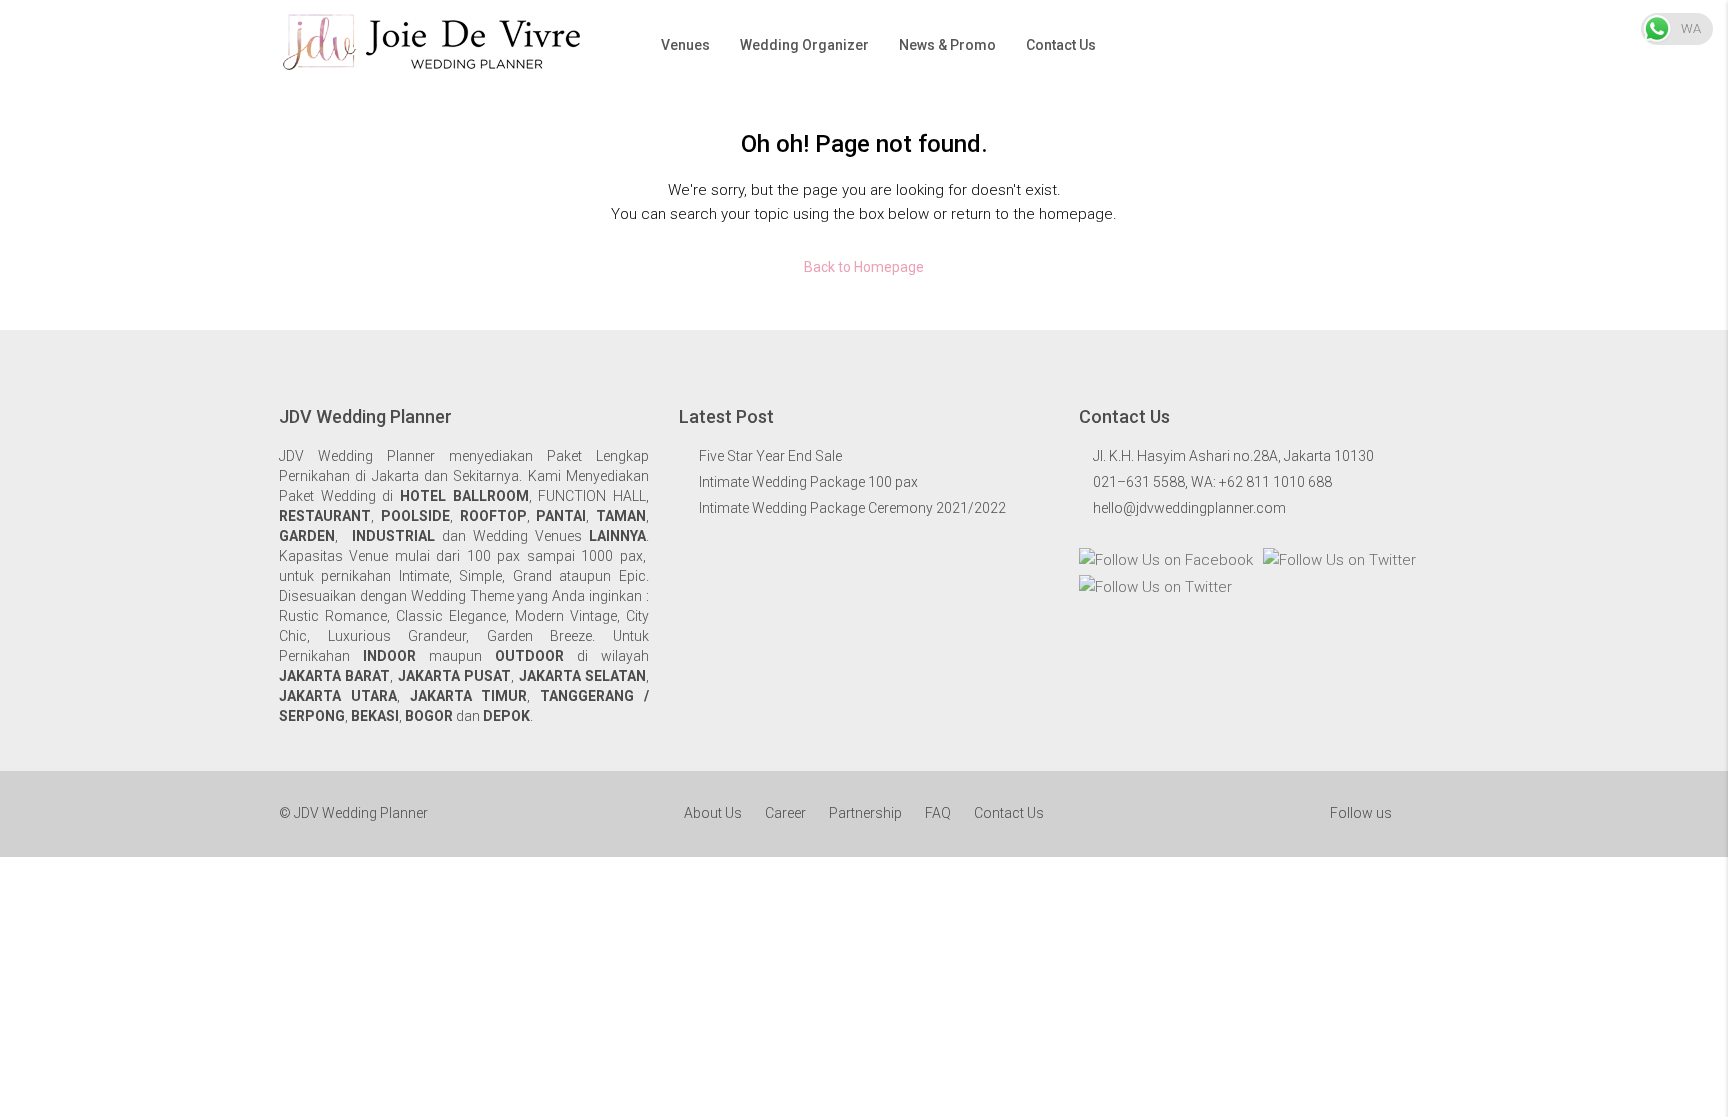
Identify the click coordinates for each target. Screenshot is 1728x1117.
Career (785, 813)
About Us (713, 813)
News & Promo (947, 45)
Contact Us (1061, 45)
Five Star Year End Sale (770, 456)
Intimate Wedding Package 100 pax (808, 482)
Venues (685, 45)
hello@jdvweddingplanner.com (1189, 508)
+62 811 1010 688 (1275, 482)
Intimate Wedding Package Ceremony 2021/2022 (852, 508)
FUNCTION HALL (592, 496)
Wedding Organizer (804, 45)
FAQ (938, 813)
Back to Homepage (864, 267)
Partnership (865, 813)
